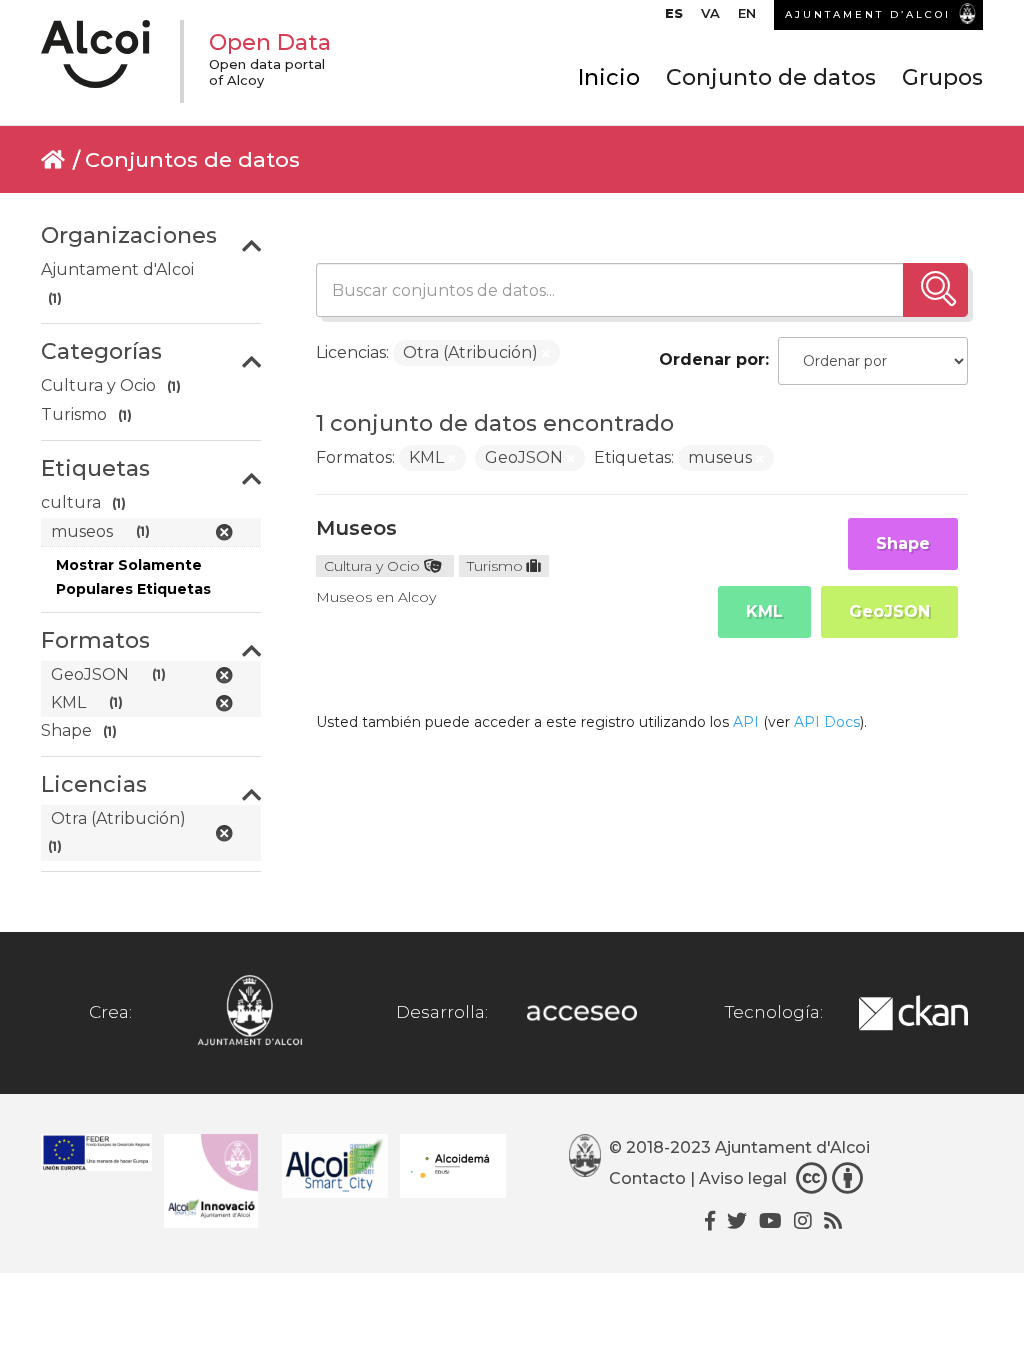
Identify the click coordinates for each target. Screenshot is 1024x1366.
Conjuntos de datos (192, 159)
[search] (935, 290)
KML (764, 611)
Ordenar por (712, 359)
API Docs (827, 722)
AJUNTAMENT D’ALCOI (868, 14)
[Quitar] (546, 354)
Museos (356, 528)
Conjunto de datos (771, 77)
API (746, 722)
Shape (903, 543)
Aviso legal (743, 1179)
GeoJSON (889, 611)
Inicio (609, 77)
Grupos (942, 77)
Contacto (647, 1179)
